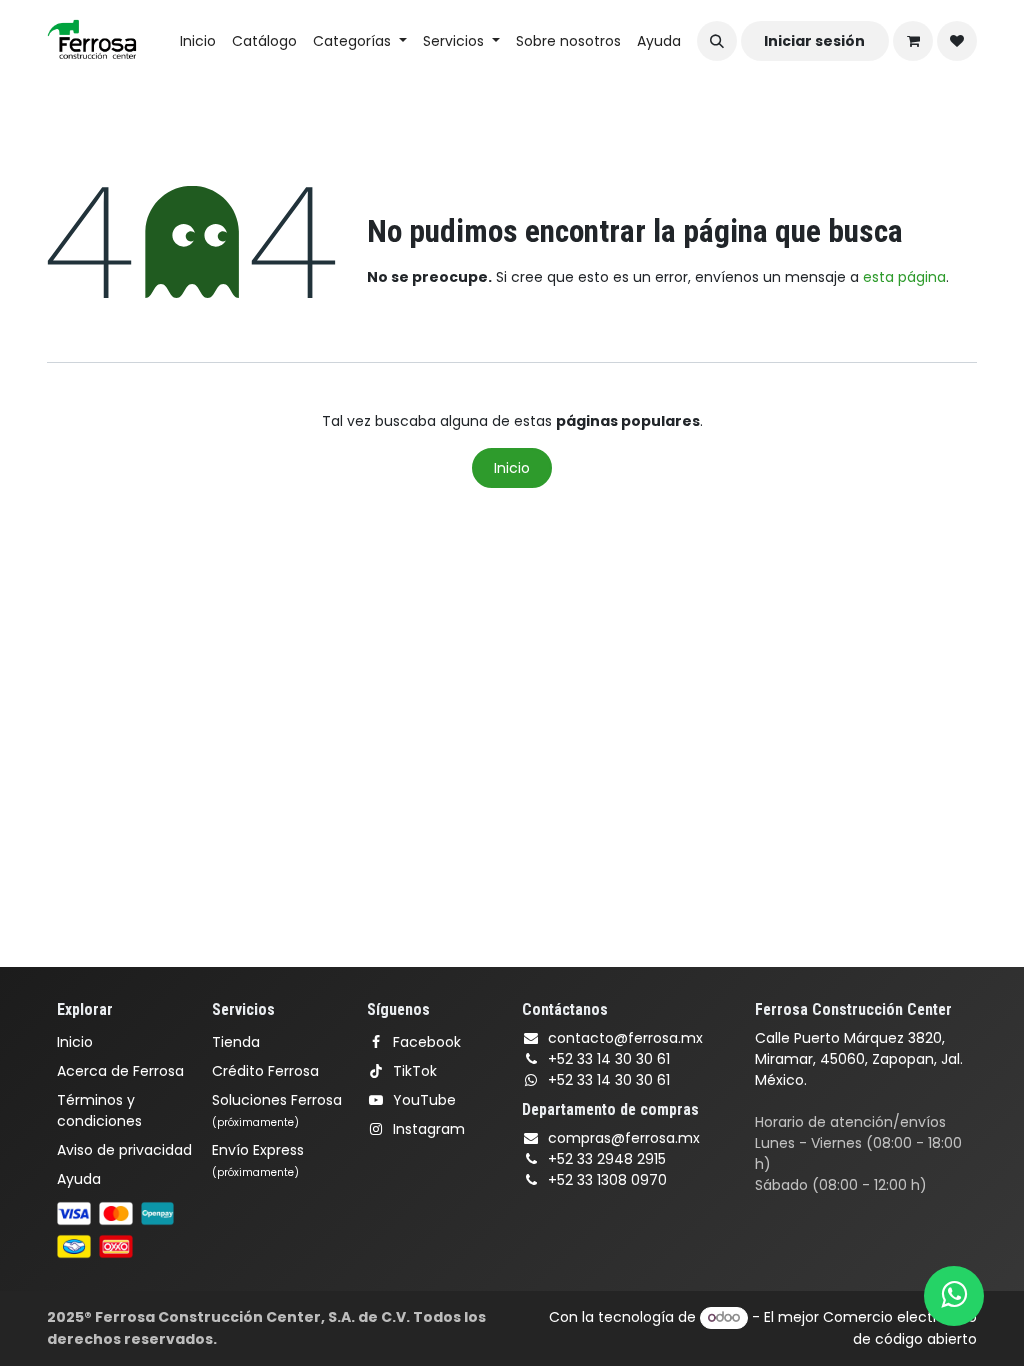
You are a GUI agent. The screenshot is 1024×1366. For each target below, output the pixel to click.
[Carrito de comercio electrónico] (913, 41)
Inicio (512, 468)
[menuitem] (198, 41)
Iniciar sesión (814, 41)
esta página (904, 277)
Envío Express (258, 1160)
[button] (717, 41)
